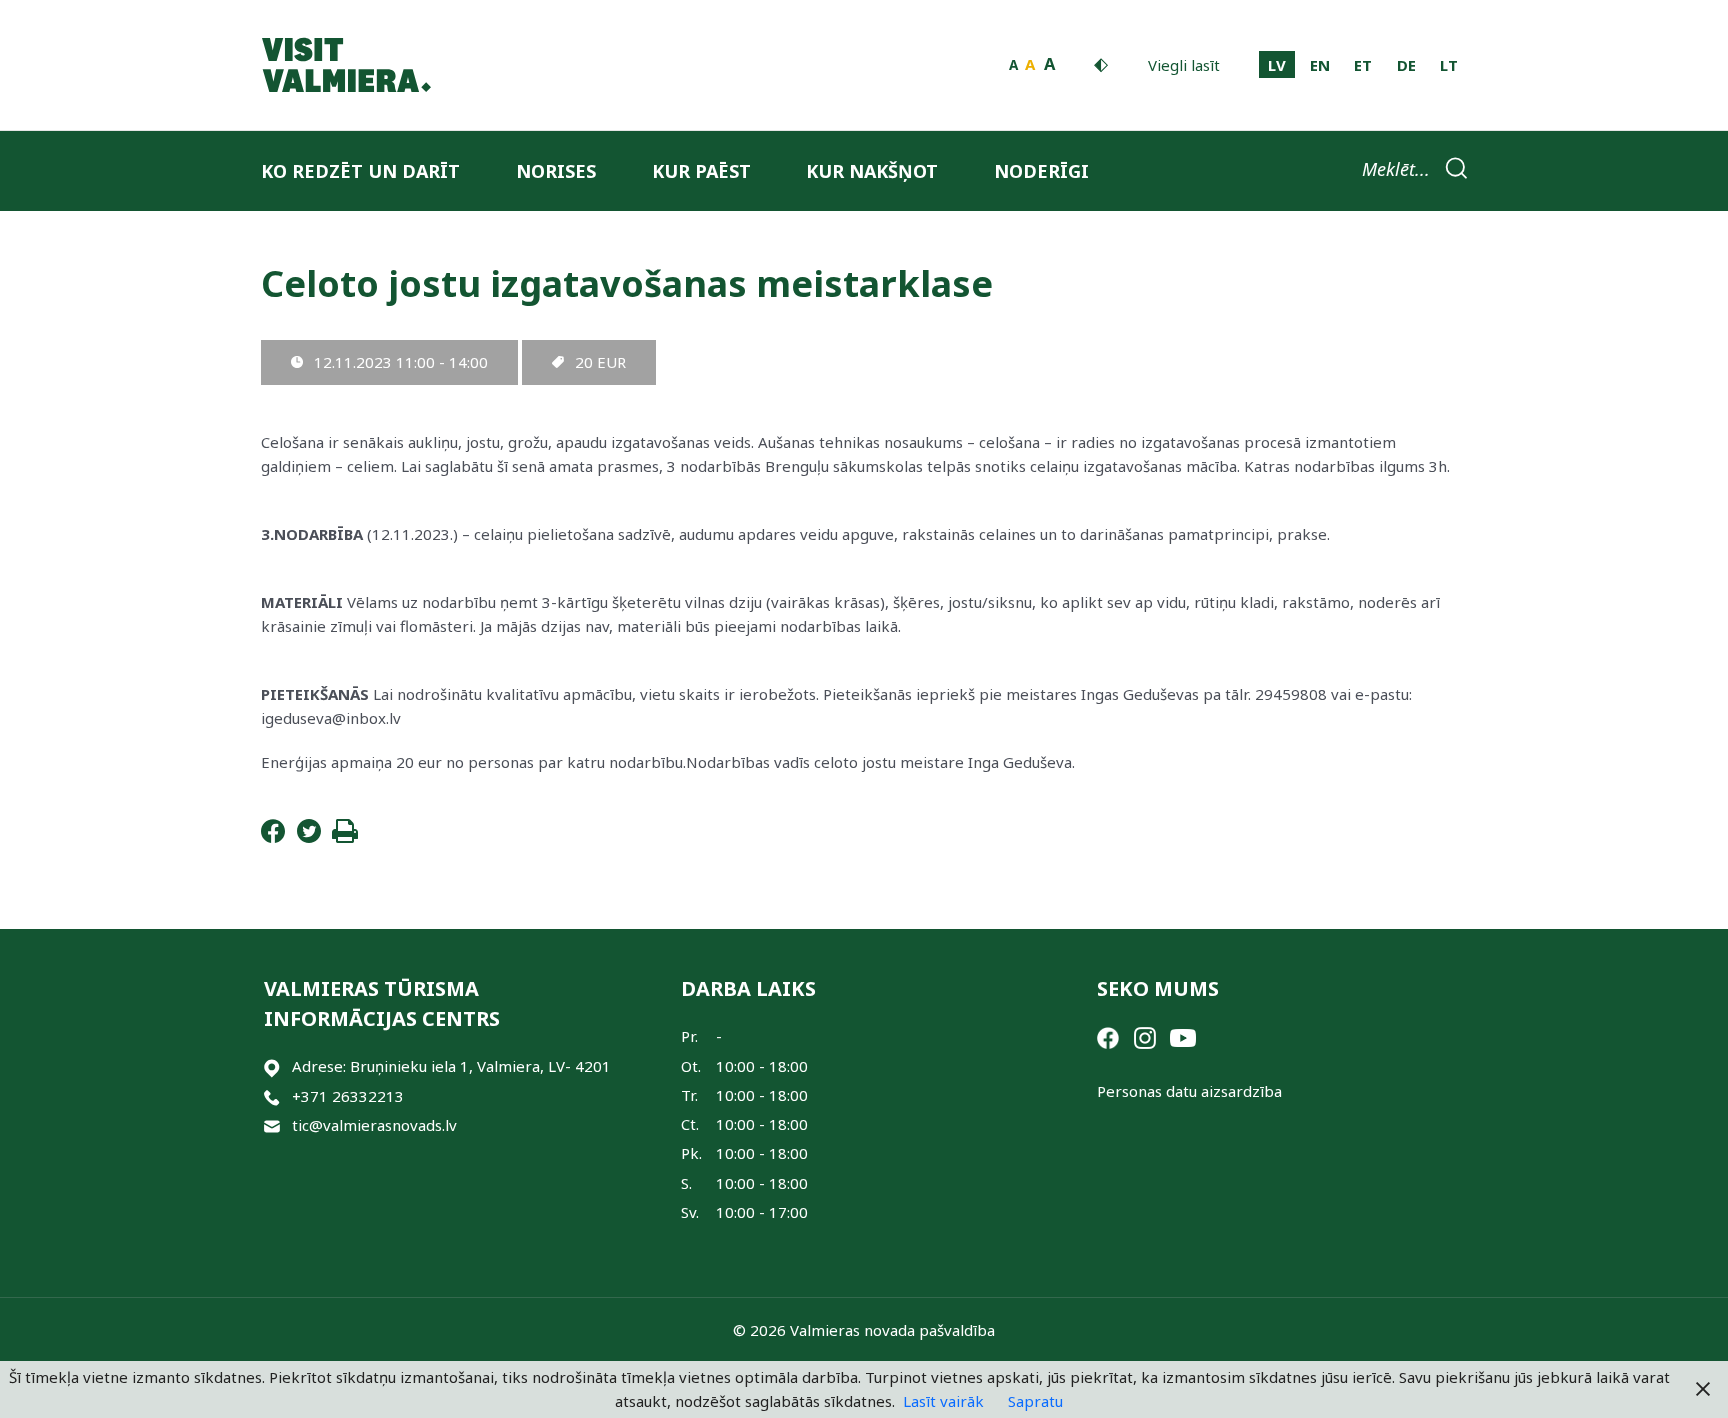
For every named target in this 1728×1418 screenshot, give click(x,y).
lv (1277, 65)
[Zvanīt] (272, 1096)
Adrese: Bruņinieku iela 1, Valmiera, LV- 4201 (451, 1066)
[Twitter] (309, 837)
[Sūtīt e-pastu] (272, 1125)
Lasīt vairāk (943, 1401)
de (1406, 65)
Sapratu (1035, 1401)
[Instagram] (1145, 1036)
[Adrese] (272, 1066)
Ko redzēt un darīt (360, 171)
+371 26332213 (348, 1096)
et (1363, 65)
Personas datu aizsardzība (1189, 1091)
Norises (556, 171)
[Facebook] (273, 837)
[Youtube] (1183, 1036)
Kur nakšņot (872, 171)
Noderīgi (1041, 171)
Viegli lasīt (1184, 65)
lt (1449, 65)
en (1320, 65)
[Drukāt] (345, 837)
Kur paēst (701, 171)
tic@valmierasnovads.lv (374, 1125)
